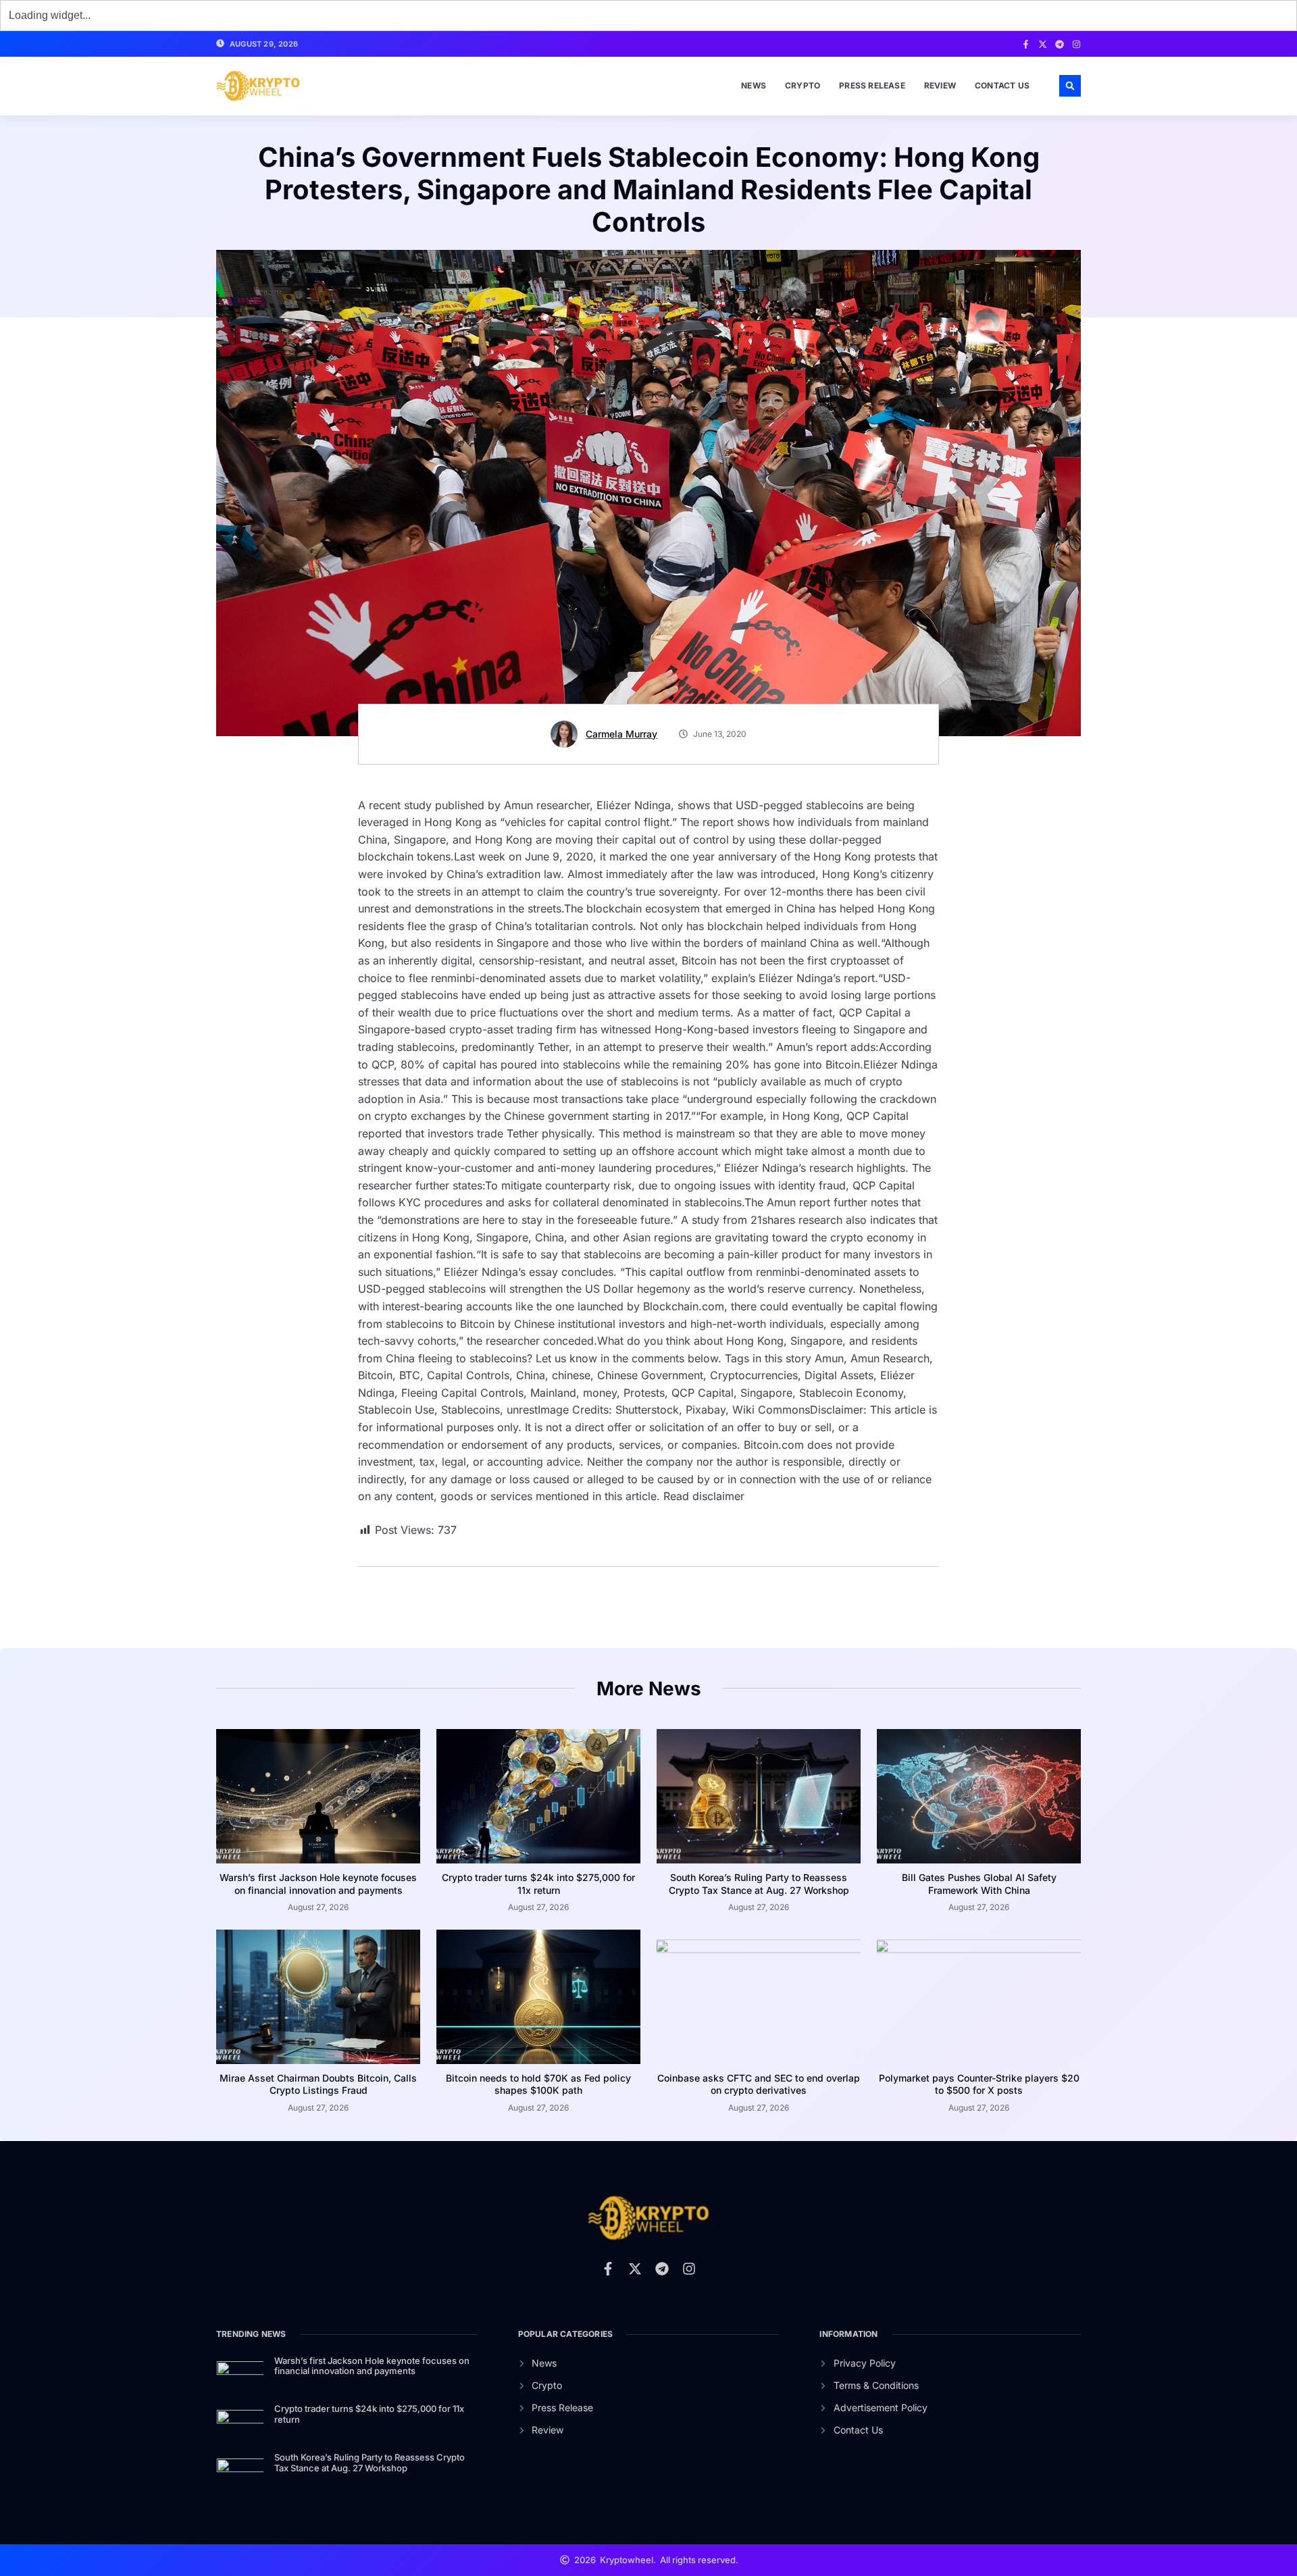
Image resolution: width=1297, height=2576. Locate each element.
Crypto (803, 85)
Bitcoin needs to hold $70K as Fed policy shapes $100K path (538, 2084)
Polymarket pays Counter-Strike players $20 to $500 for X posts (979, 2084)
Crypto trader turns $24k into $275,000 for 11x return (538, 1883)
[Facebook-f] (1026, 44)
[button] (1070, 86)
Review (940, 85)
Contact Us (1002, 85)
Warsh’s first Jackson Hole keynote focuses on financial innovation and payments (318, 1883)
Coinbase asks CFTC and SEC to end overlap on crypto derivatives (759, 2084)
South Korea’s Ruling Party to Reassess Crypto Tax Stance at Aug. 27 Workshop (759, 1883)
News (754, 85)
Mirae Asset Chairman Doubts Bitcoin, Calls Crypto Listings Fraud (318, 2084)
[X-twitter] (1043, 44)
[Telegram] (1060, 44)
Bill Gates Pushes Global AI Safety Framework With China (979, 1883)
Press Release (872, 85)
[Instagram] (1076, 44)
